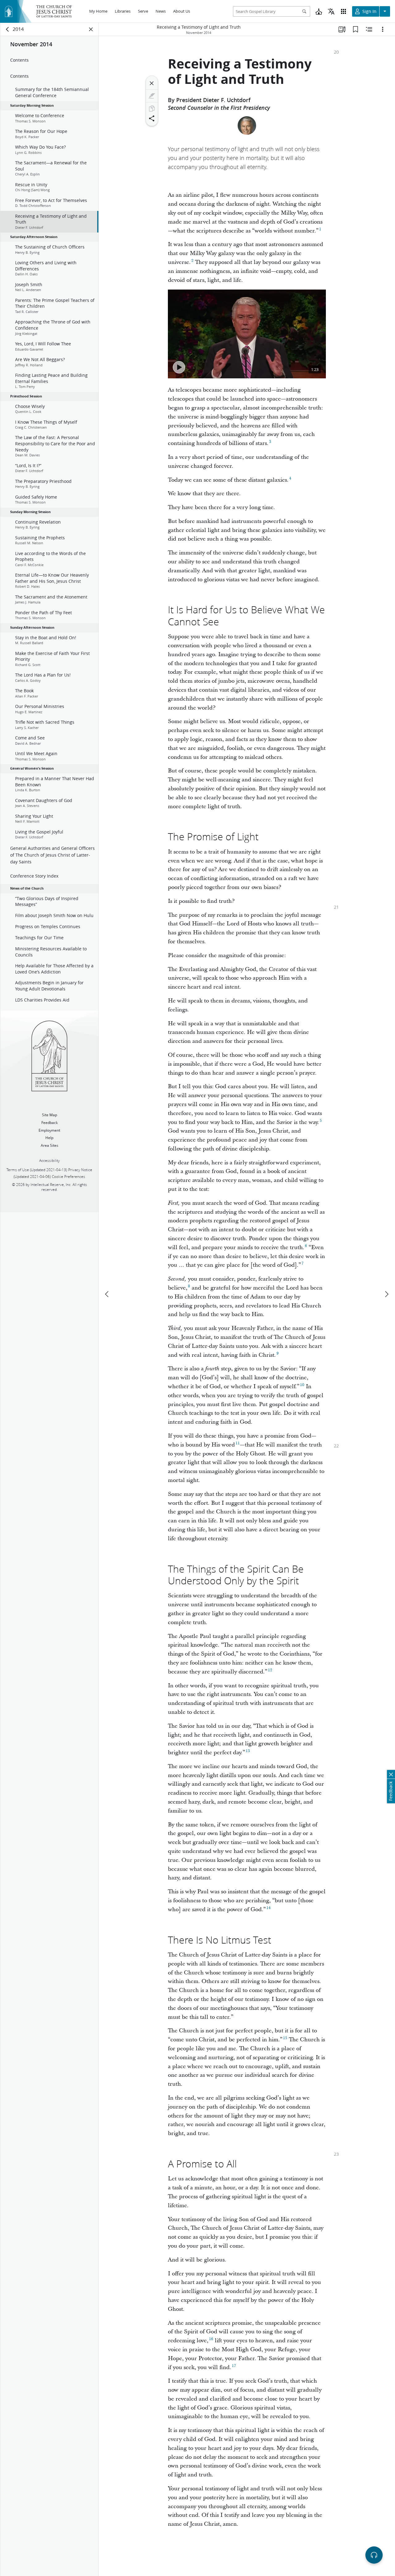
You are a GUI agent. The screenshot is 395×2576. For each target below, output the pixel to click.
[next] (386, 1294)
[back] (8, 29)
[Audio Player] (374, 2555)
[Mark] (152, 96)
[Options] (383, 29)
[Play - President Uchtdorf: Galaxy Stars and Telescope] (179, 367)
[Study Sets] (342, 29)
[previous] (107, 1294)
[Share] (152, 118)
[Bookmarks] (355, 29)
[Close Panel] (91, 29)
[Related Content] (369, 29)
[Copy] (152, 109)
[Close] (152, 83)
